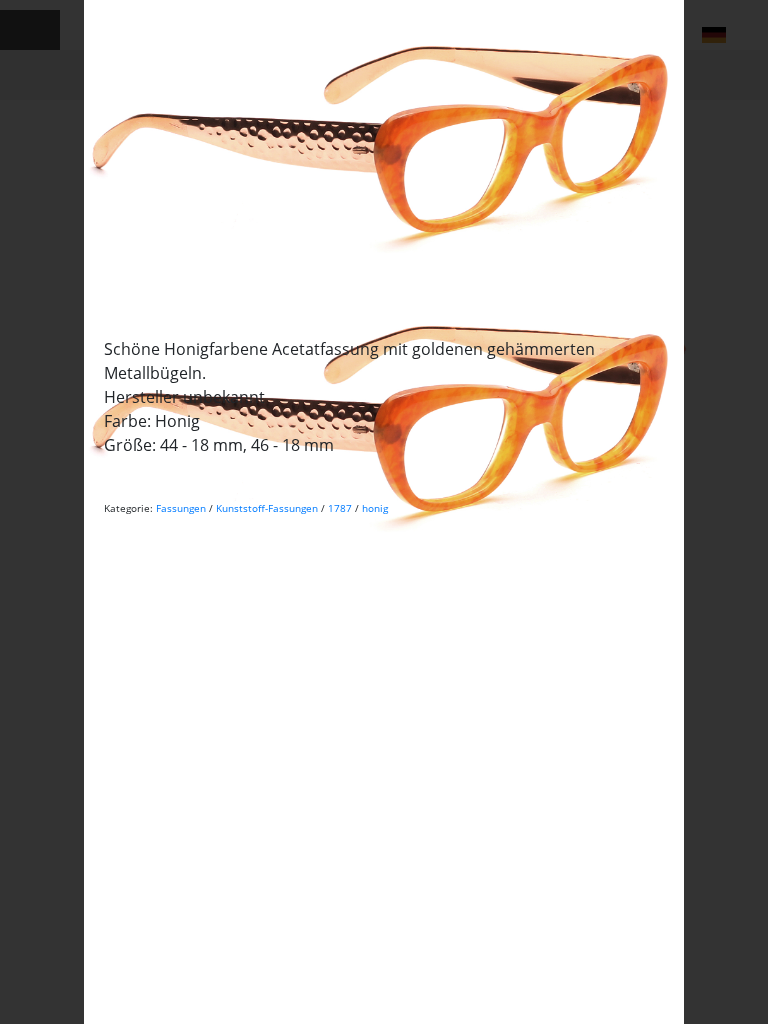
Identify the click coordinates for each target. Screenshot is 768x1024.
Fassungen (181, 508)
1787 (340, 508)
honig (375, 508)
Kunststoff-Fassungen (267, 508)
